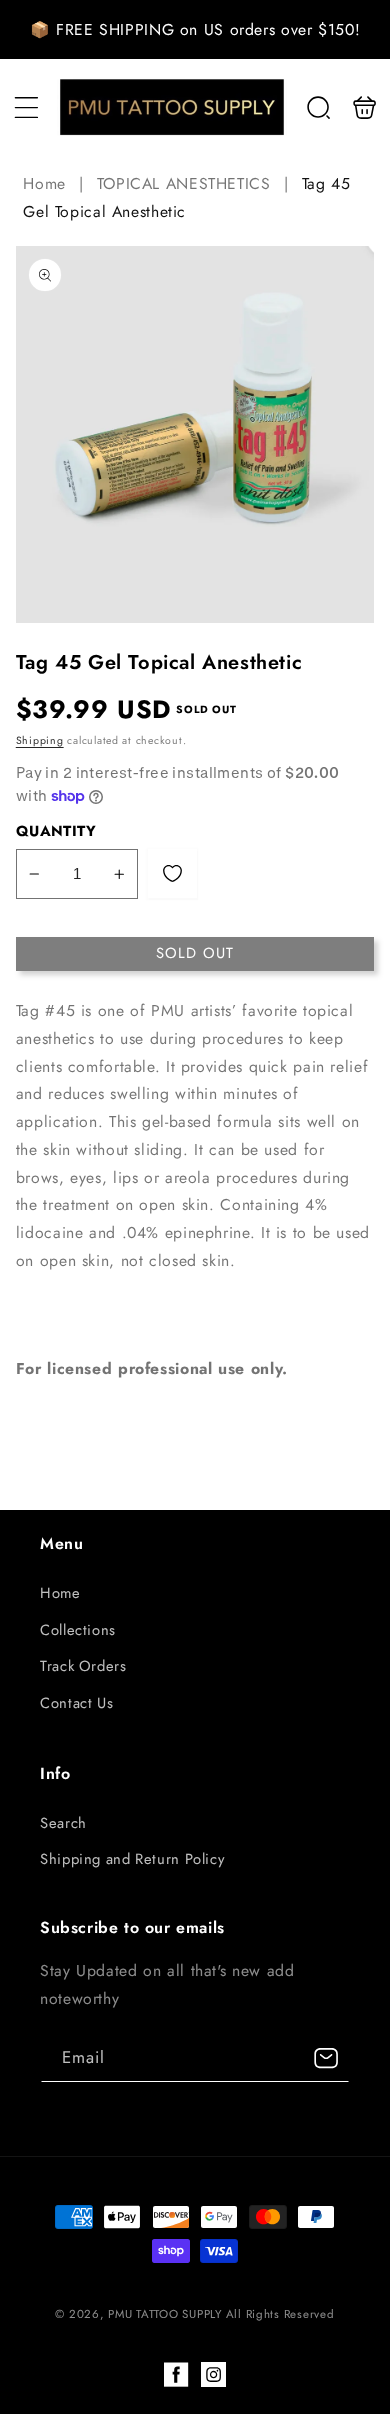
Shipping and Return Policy (132, 1859)
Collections (78, 1630)
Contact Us (76, 1703)
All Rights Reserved (280, 2314)
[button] (26, 107)
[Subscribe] (326, 2058)
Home (47, 183)
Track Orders (83, 1666)
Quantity (56, 831)
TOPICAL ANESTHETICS (184, 183)
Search (63, 1823)
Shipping (40, 740)
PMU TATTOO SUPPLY (166, 2314)
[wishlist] (172, 873)
